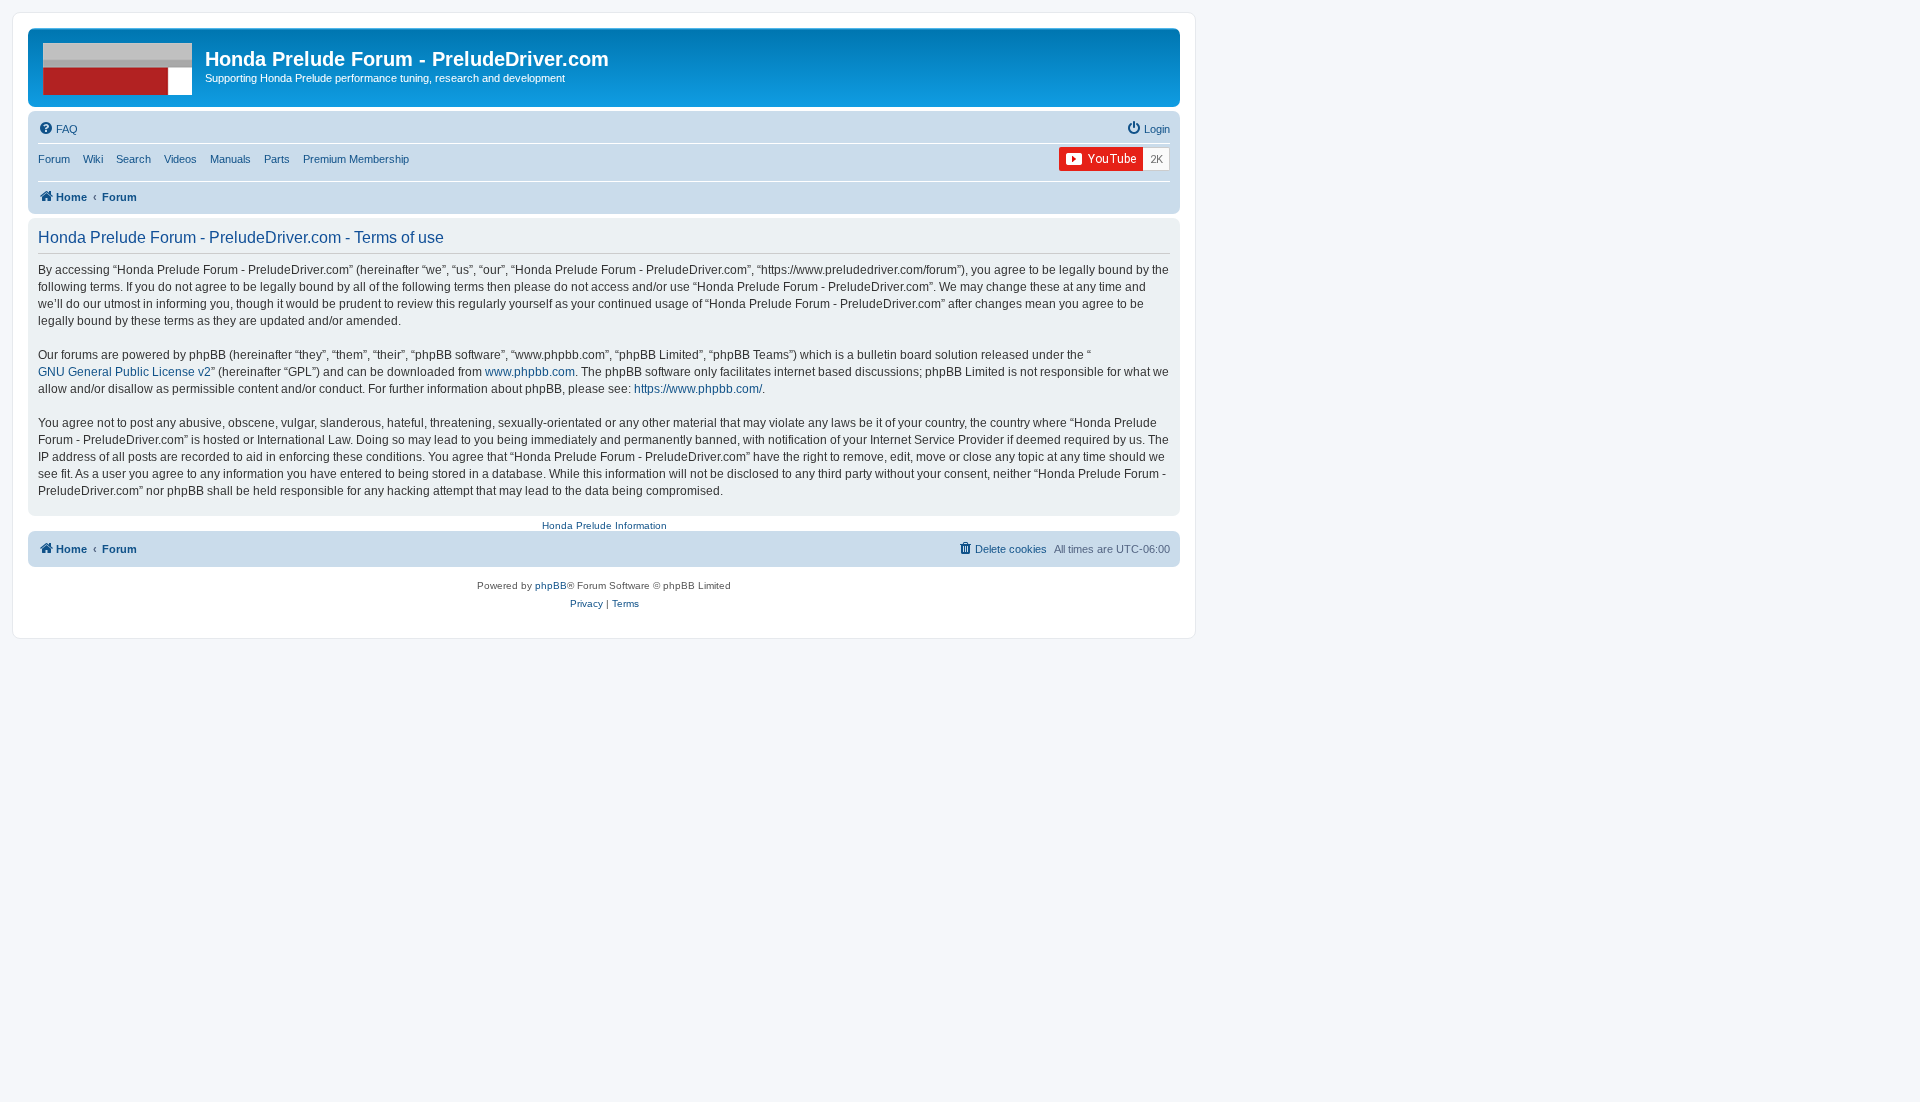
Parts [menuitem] (277, 159)
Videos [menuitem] (180, 159)
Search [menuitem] (133, 159)
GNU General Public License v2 (124, 372)
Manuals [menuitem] (230, 159)
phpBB (551, 585)
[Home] (119, 65)
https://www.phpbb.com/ (698, 389)
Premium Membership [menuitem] (356, 159)
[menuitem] (58, 129)
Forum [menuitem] (54, 159)
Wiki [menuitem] (93, 159)
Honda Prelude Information (604, 525)
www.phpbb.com (530, 372)
